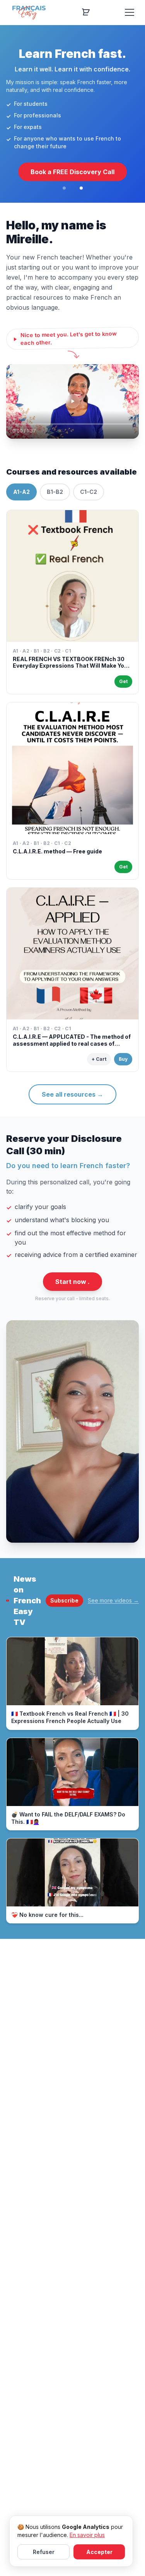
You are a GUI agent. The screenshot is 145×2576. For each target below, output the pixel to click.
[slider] (72, 424)
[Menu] (130, 12)
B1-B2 (55, 492)
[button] (72, 401)
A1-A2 (21, 492)
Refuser (44, 2552)
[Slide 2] (81, 188)
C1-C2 (89, 492)
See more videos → (113, 1600)
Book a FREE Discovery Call (72, 172)
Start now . (72, 1282)
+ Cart (99, 1059)
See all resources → (72, 1094)
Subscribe (64, 1600)
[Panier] (86, 12)
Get (123, 681)
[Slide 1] (64, 188)
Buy (123, 1059)
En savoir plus (87, 2535)
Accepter (99, 2552)
